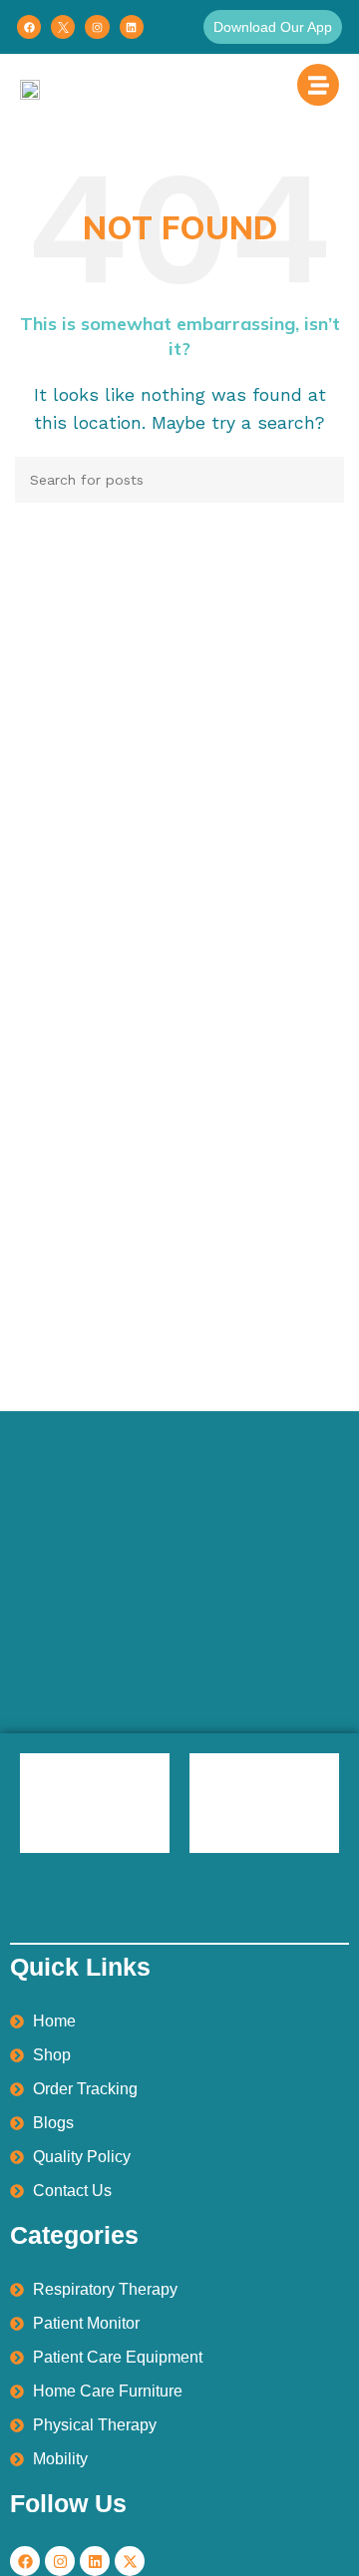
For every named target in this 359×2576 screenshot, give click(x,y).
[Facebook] (29, 27)
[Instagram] (97, 27)
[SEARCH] (321, 480)
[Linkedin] (132, 27)
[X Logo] (63, 27)
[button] (273, 27)
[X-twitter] (130, 2561)
